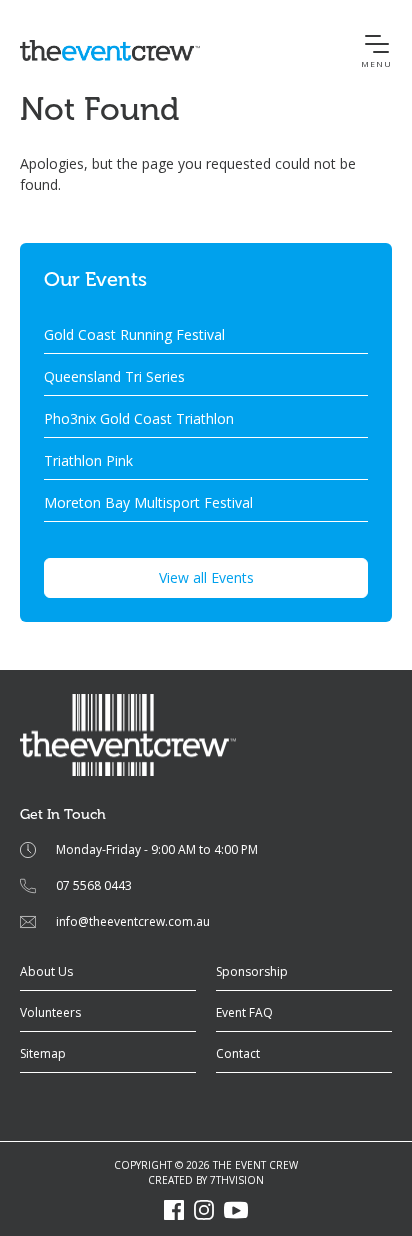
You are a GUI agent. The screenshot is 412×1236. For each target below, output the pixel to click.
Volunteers (50, 1012)
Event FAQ (244, 1012)
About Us (46, 971)
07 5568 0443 (94, 886)
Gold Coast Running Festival (134, 334)
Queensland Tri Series (114, 376)
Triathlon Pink (88, 460)
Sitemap (43, 1053)
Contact (238, 1053)
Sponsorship (252, 971)
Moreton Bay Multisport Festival (148, 502)
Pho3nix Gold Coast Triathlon (139, 418)
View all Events (206, 577)
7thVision (237, 1180)
